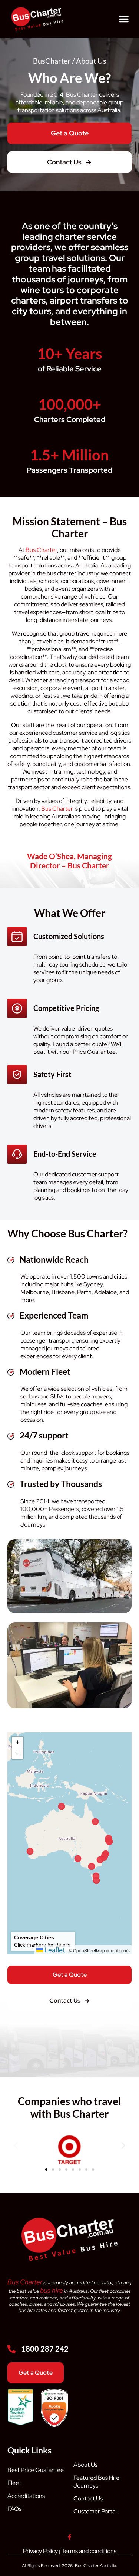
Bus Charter (41, 550)
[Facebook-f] (69, 2537)
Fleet (14, 2483)
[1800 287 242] (11, 2349)
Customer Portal (95, 2511)
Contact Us (88, 2498)
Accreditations (26, 2496)
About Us (85, 2465)
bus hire (52, 2290)
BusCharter (52, 61)
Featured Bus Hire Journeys (96, 2482)
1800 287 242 (45, 2349)
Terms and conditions (89, 2551)
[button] (124, 19)
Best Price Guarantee (36, 2470)
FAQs (14, 2509)
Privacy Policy (40, 2551)
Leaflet (54, 1950)
